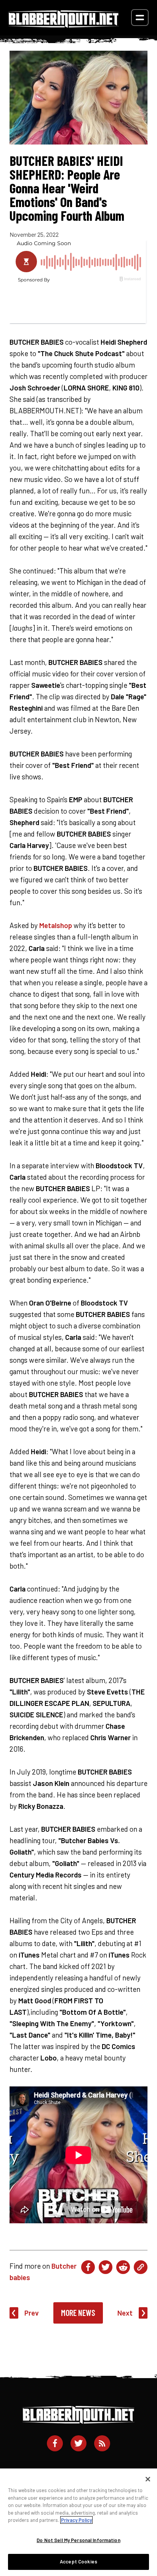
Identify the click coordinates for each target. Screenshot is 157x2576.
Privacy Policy (76, 2520)
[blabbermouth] (64, 25)
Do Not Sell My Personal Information (78, 2540)
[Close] (148, 2479)
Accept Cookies (78, 2562)
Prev (32, 2313)
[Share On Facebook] (88, 2267)
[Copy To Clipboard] (141, 2267)
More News (78, 2313)
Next (125, 2313)
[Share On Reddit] (123, 2267)
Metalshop (56, 925)
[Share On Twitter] (106, 2267)
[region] (78, 2522)
